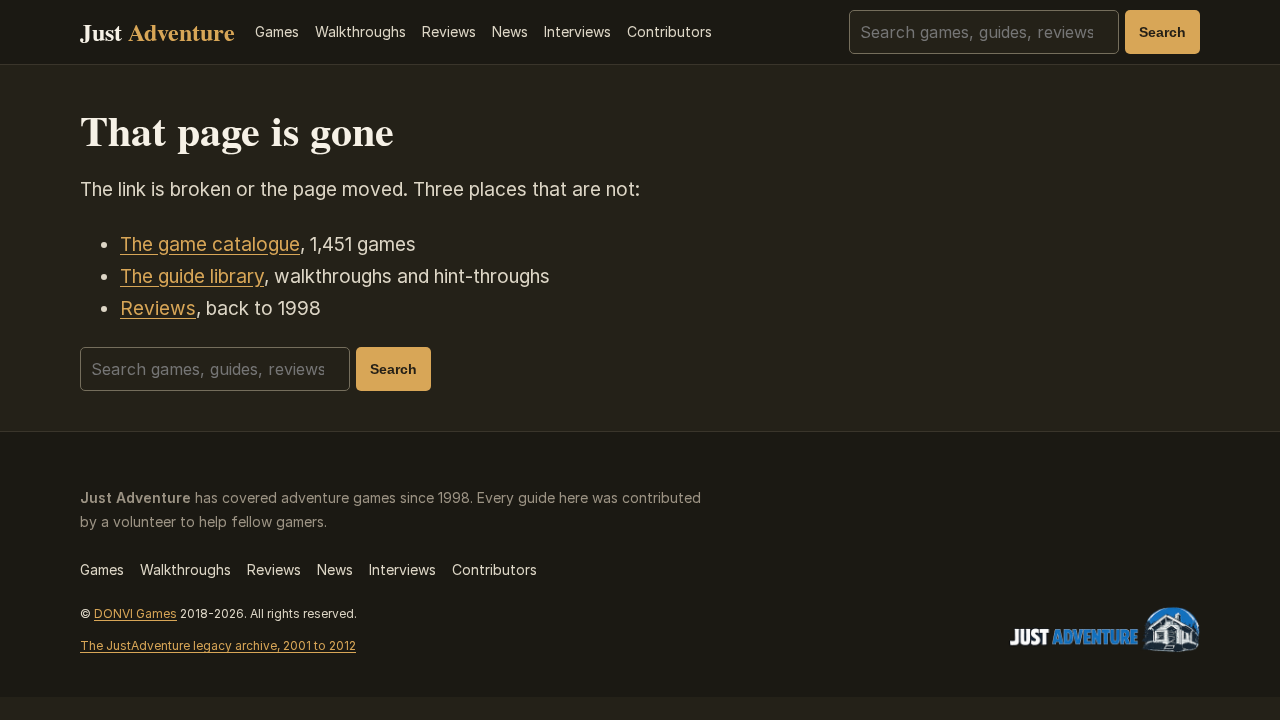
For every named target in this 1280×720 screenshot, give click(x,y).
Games (277, 31)
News (510, 31)
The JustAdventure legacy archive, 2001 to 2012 (218, 645)
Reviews (449, 31)
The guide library (192, 276)
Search (1162, 32)
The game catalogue (210, 244)
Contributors (669, 31)
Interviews (577, 31)
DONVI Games (135, 613)
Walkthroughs (360, 31)
